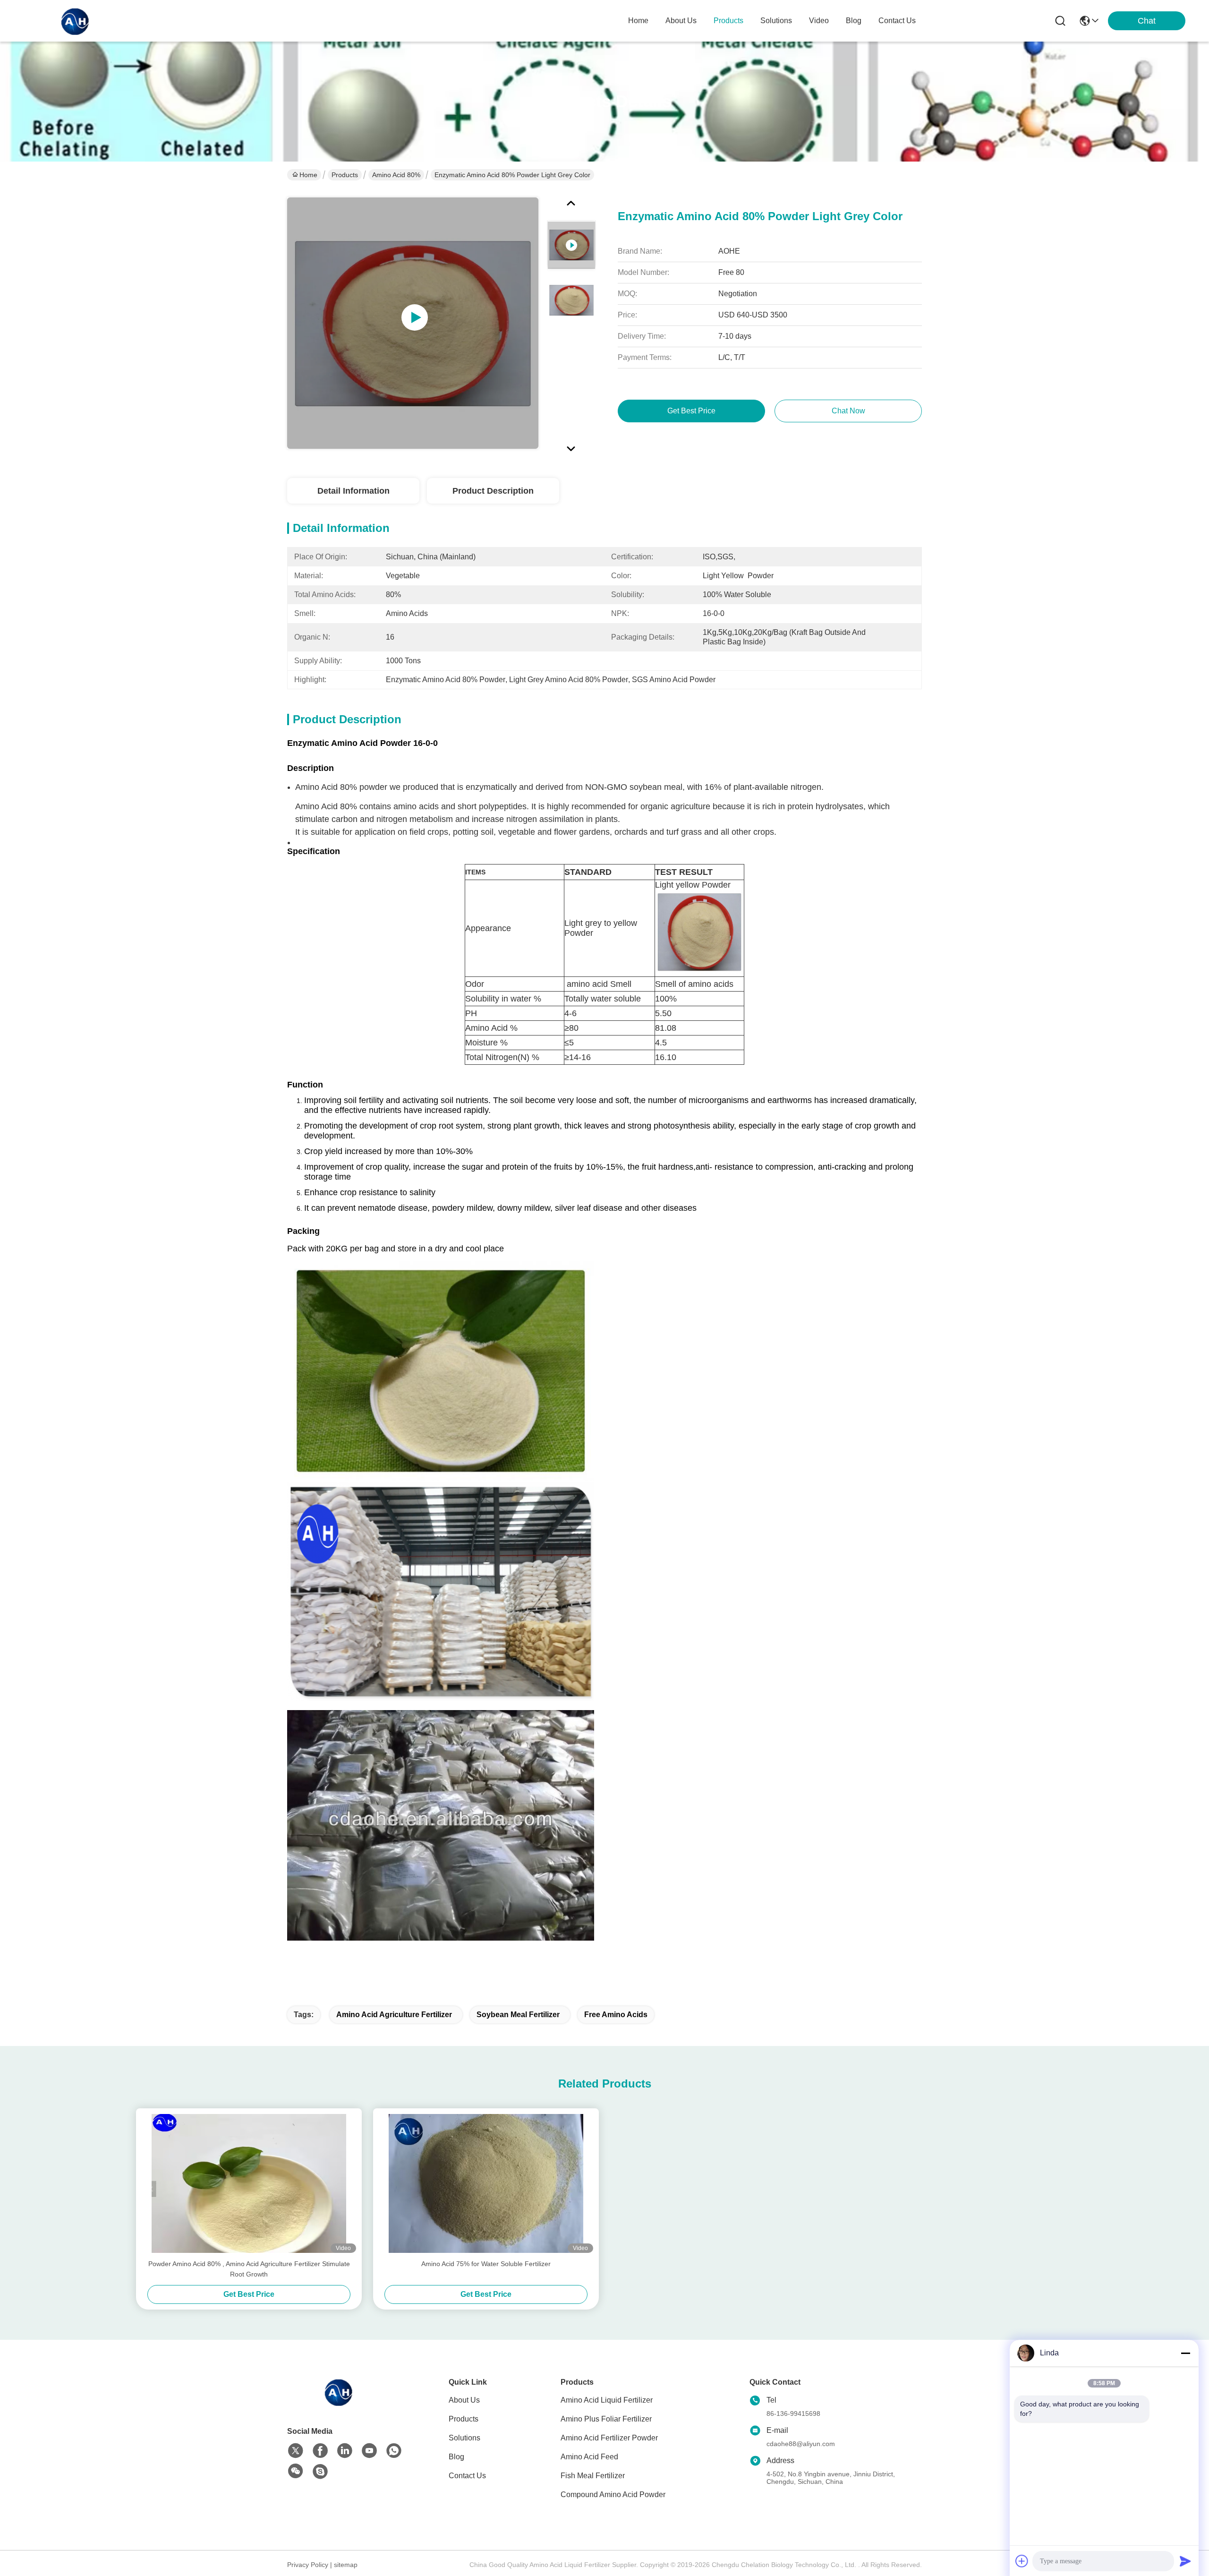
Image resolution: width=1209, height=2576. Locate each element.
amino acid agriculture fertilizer (394, 2015)
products (728, 21)
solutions (776, 21)
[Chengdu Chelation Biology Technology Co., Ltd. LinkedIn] (345, 2451)
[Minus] (1185, 2353)
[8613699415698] (394, 2451)
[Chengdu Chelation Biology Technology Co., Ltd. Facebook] (320, 2451)
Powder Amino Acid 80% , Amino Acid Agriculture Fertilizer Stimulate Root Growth (249, 2269)
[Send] (1185, 2561)
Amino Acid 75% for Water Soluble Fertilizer (486, 2264)
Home (638, 21)
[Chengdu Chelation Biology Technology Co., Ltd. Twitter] (296, 2451)
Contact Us (467, 2476)
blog (854, 21)
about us (681, 21)
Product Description (493, 491)
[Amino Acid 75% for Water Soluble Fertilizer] (486, 2183)
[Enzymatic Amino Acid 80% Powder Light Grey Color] (413, 323)
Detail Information (353, 491)
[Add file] (1022, 2561)
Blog (456, 2457)
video (819, 21)
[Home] (339, 2403)
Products (345, 175)
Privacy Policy (308, 2565)
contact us (897, 21)
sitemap (346, 2565)
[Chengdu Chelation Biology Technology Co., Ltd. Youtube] (369, 2451)
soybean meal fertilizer (518, 2015)
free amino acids (616, 2015)
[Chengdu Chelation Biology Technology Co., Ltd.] (76, 21)
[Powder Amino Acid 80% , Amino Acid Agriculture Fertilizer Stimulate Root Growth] (249, 2183)
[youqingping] (320, 2472)
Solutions (464, 2438)
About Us (464, 2400)
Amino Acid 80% (396, 175)
